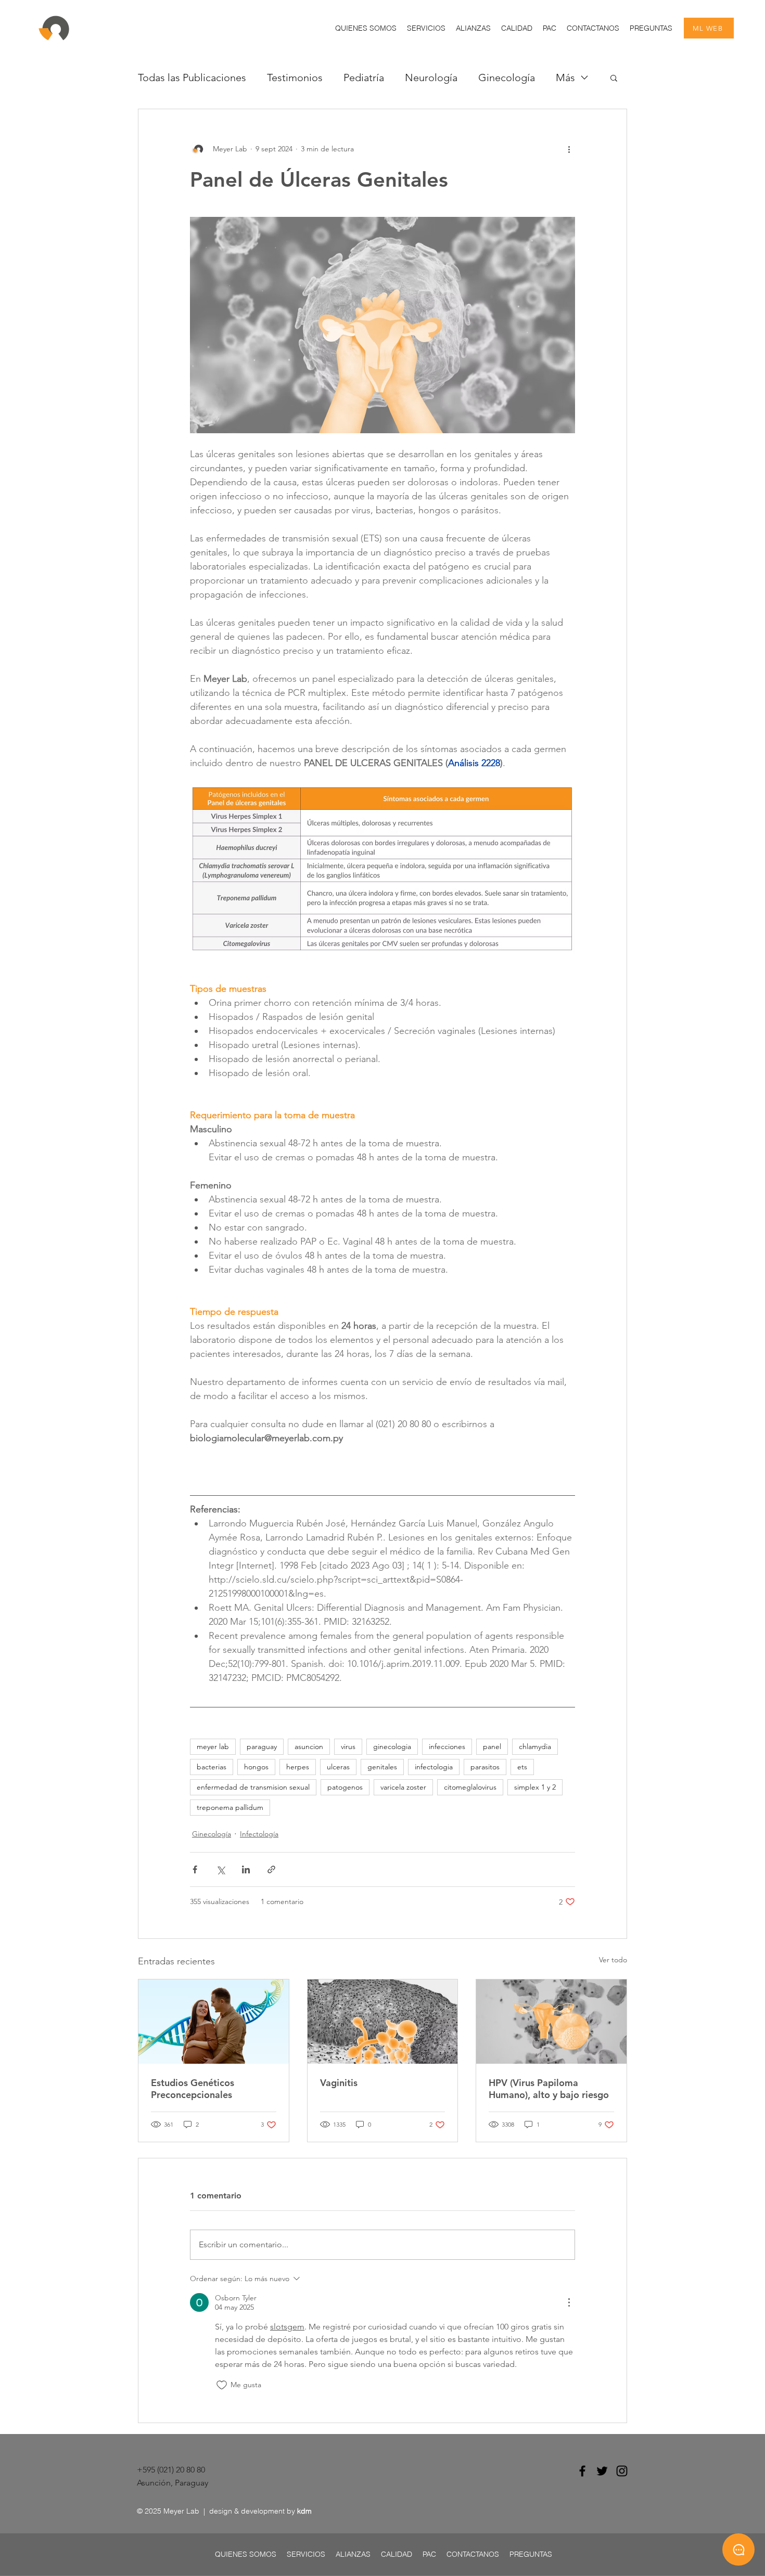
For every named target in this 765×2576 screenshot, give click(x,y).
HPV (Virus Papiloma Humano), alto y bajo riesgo (549, 2089)
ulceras (338, 1767)
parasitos (485, 1767)
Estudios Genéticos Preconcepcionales (193, 2089)
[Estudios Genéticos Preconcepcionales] (214, 2022)
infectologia (434, 1767)
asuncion (309, 1746)
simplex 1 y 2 (535, 1787)
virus (348, 1746)
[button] (426, 28)
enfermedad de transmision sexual (253, 1787)
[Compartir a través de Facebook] (195, 1869)
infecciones (447, 1746)
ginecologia (392, 1746)
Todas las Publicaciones (192, 77)
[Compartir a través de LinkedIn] (246, 1869)
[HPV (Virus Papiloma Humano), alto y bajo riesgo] (551, 2022)
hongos (256, 1767)
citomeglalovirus (470, 1787)
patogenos (345, 1787)
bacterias (212, 1767)
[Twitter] (602, 2471)
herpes (298, 1767)
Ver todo (613, 1960)
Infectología (259, 1834)
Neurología (431, 77)
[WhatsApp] (738, 2549)
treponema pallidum (230, 1807)
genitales (382, 1767)
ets (522, 1767)
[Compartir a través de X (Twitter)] (220, 1869)
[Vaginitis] (383, 2022)
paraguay (262, 1746)
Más (565, 77)
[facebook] (582, 2471)
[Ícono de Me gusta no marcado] (222, 2385)
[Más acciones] (569, 149)
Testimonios (295, 77)
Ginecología (507, 77)
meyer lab (213, 1746)
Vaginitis (339, 2083)
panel (492, 1746)
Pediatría (364, 77)
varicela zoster (403, 1787)
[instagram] (622, 2471)
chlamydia (535, 1746)
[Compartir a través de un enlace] (271, 1869)
